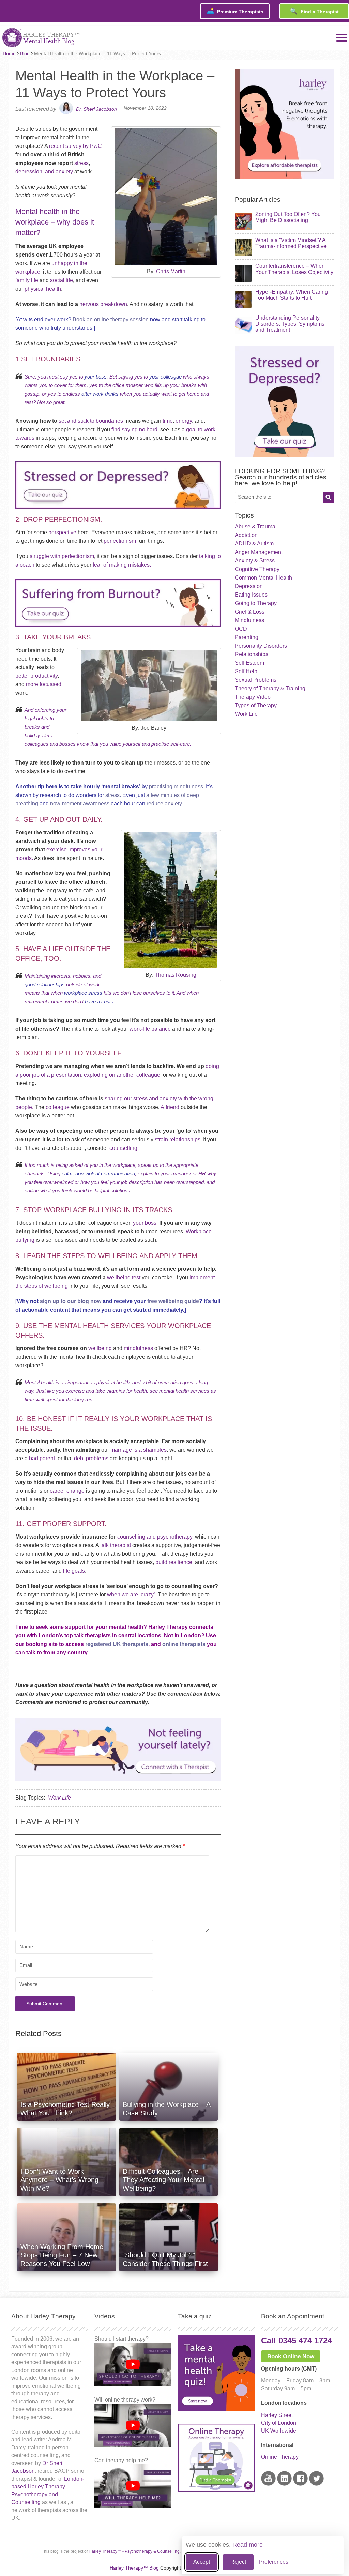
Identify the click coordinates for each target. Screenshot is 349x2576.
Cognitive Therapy (257, 569)
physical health (42, 289)
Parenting (247, 637)
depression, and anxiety (44, 172)
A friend (170, 1107)
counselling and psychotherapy (155, 1537)
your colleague (165, 377)
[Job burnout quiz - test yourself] (118, 628)
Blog (25, 53)
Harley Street (277, 2415)
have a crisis (99, 1001)
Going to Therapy (256, 603)
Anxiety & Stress (255, 561)
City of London (279, 2423)
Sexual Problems (256, 680)
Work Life (59, 1798)
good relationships (45, 984)
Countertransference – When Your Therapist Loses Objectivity (294, 269)
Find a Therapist (314, 11)
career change (66, 1491)
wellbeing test (124, 1277)
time (167, 421)
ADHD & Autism (254, 544)
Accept (202, 2562)
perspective (62, 532)
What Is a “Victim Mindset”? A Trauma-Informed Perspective (291, 243)
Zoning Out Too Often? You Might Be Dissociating (288, 217)
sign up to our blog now (70, 1301)
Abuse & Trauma (255, 527)
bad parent (42, 1458)
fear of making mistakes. (121, 565)
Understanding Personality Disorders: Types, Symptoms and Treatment (290, 324)
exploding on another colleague (122, 1075)
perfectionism (119, 541)
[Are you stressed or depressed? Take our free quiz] (118, 510)
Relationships (252, 654)
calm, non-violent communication (98, 1174)
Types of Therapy (256, 705)
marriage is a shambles (138, 1450)
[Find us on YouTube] (268, 2484)
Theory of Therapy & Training (270, 688)
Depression (249, 586)
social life (62, 280)
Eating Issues (251, 595)
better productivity (36, 676)
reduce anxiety (164, 804)
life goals (73, 1571)
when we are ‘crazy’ (131, 1595)
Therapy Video (253, 697)
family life (27, 280)
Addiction (246, 535)
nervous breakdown (103, 304)
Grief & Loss (250, 612)
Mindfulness (249, 620)
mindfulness (138, 1348)
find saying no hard (134, 429)
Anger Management (259, 552)
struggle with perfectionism (62, 556)
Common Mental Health (263, 578)
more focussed (44, 684)
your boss (96, 377)
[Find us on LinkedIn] (284, 2484)
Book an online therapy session (111, 319)
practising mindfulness (175, 786)
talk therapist (115, 1545)
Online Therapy (280, 2457)
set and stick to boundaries (91, 421)
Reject (238, 2562)
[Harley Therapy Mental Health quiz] (216, 2410)
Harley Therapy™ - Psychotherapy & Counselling (134, 2551)
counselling (123, 1148)
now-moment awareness (79, 804)
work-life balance (150, 1029)
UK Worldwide (279, 2431)
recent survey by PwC (75, 146)
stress (81, 163)
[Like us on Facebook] (300, 2484)
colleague (58, 1107)
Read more (248, 2545)
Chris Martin (171, 271)
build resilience (174, 1562)
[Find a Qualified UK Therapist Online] (285, 177)
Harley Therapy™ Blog (134, 2568)
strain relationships (177, 1139)
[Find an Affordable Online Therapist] (118, 1748)
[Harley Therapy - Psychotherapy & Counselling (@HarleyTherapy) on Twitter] (316, 2484)
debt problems (90, 1458)
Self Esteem (249, 663)
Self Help (246, 671)
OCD (241, 629)
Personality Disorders (261, 646)
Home (9, 53)
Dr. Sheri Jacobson (96, 109)
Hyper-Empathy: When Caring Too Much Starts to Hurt (292, 295)
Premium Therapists (235, 11)
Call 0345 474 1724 (297, 2340)
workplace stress (83, 993)
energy (184, 421)
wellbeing (100, 1348)
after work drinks (100, 394)
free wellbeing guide (172, 1301)
